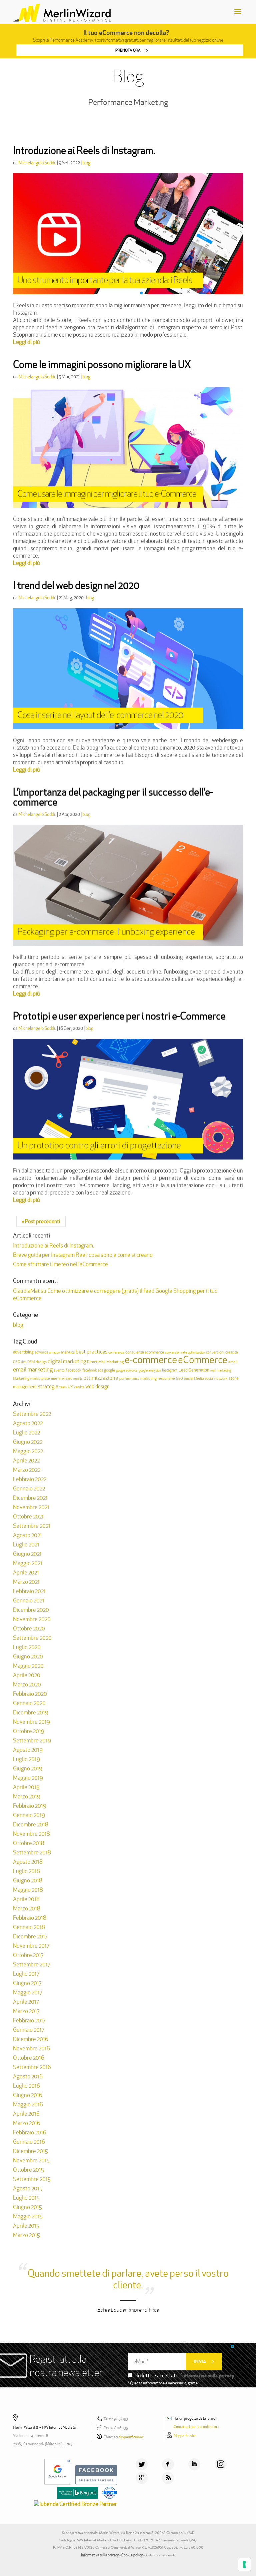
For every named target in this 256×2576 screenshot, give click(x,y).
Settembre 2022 (32, 1414)
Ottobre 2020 (29, 1628)
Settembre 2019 (32, 1740)
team (63, 1387)
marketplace (40, 1379)
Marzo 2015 (26, 2235)
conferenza (116, 1352)
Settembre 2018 (32, 1852)
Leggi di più (26, 342)
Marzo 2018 (27, 1908)
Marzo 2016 (27, 2123)
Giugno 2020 (28, 1656)
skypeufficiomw (131, 2437)
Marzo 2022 (27, 1470)
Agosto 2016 (28, 2076)
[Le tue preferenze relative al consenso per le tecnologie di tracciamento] (244, 2564)
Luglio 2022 (26, 1432)
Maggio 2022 (28, 1451)
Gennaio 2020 (29, 1703)
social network (216, 1379)
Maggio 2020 (28, 1666)
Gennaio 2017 (28, 2030)
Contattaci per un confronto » (196, 2427)
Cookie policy (132, 2555)
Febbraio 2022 (30, 1479)
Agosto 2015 (28, 2188)
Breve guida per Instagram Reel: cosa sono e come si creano (83, 1255)
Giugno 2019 (28, 1768)
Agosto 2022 (28, 1423)
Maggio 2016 (28, 2104)
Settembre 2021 (32, 1526)
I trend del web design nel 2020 (76, 585)
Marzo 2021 (26, 1582)
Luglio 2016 (26, 2086)
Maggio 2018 (28, 1890)
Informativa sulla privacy (100, 2555)
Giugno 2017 (27, 1983)
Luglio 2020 (27, 1647)
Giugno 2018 (28, 1880)
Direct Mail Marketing (105, 1362)
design (41, 1362)
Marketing (21, 1378)
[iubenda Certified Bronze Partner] (77, 2504)
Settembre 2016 (32, 2067)
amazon (54, 1352)
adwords (41, 1352)
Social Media (194, 1379)
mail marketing (221, 1370)
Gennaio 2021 (29, 1600)
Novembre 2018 (31, 1834)
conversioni (215, 1352)
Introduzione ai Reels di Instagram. (84, 150)
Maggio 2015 (28, 2216)
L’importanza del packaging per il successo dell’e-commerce (113, 797)
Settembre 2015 (32, 2179)
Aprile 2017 (26, 2002)
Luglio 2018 (26, 1871)
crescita (231, 1352)
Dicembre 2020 (31, 1610)
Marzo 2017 (26, 2011)
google (109, 1370)
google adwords (127, 1370)
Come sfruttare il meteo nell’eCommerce (60, 1264)
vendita (79, 1387)
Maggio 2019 (28, 1778)
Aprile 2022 (26, 1460)
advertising (23, 1352)
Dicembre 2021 (30, 1498)
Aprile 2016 (26, 2114)
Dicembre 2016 (31, 2039)
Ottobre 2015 (28, 2170)
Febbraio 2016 (30, 2132)
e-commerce (151, 1360)
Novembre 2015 (31, 2160)
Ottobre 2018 (29, 1843)
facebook (73, 1370)
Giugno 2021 (27, 1554)
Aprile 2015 (26, 2226)
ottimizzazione (101, 1378)
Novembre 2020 (32, 1619)
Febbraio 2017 (29, 2020)
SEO (179, 1378)
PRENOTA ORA (128, 50)
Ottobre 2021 (28, 1516)
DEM (31, 1362)
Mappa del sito (185, 2436)
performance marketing (138, 1378)
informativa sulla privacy (208, 2376)
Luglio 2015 (26, 2198)
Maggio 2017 (27, 1992)
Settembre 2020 (32, 1638)
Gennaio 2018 (29, 1927)
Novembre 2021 (31, 1507)
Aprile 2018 (26, 1899)
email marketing (33, 1369)
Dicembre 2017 (30, 1936)
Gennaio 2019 (29, 1815)
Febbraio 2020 (30, 1694)
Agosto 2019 (28, 1750)
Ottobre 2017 (28, 1955)
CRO (16, 1362)
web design (97, 1386)
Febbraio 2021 (29, 1591)
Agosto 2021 (27, 1535)
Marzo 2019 (27, 1796)
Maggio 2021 (28, 1563)
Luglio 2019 (26, 1759)
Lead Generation (194, 1370)
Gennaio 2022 (29, 1488)
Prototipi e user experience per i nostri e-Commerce (119, 1016)
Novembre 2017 (31, 1946)
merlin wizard (62, 1378)
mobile (78, 1379)
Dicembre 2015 (30, 2151)
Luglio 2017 (26, 1974)
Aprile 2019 (26, 1787)
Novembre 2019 (31, 1722)
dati (24, 1362)
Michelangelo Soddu (37, 163)
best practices (91, 1352)
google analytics (150, 1370)
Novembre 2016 (31, 2048)
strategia (48, 1386)
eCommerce (203, 1360)
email (233, 1362)
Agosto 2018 (28, 1862)
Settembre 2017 (31, 1964)
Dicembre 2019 (31, 1712)
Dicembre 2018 (31, 1824)
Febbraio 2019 (30, 1806)
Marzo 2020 (27, 1684)
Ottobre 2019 (29, 1731)
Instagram (170, 1370)
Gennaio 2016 (29, 2142)
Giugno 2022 (28, 1442)
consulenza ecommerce (145, 1352)
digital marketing (67, 1361)
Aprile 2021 (26, 1572)
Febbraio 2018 (30, 1918)
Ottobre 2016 (29, 2058)
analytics (68, 1352)
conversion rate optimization (185, 1352)
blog (86, 163)
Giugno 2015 (27, 2207)
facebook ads (93, 1370)
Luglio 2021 (26, 1544)
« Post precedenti (41, 1221)
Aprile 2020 (27, 1675)
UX (70, 1387)
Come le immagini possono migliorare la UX (102, 364)
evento (59, 1370)
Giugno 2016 (28, 2095)
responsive (166, 1378)
